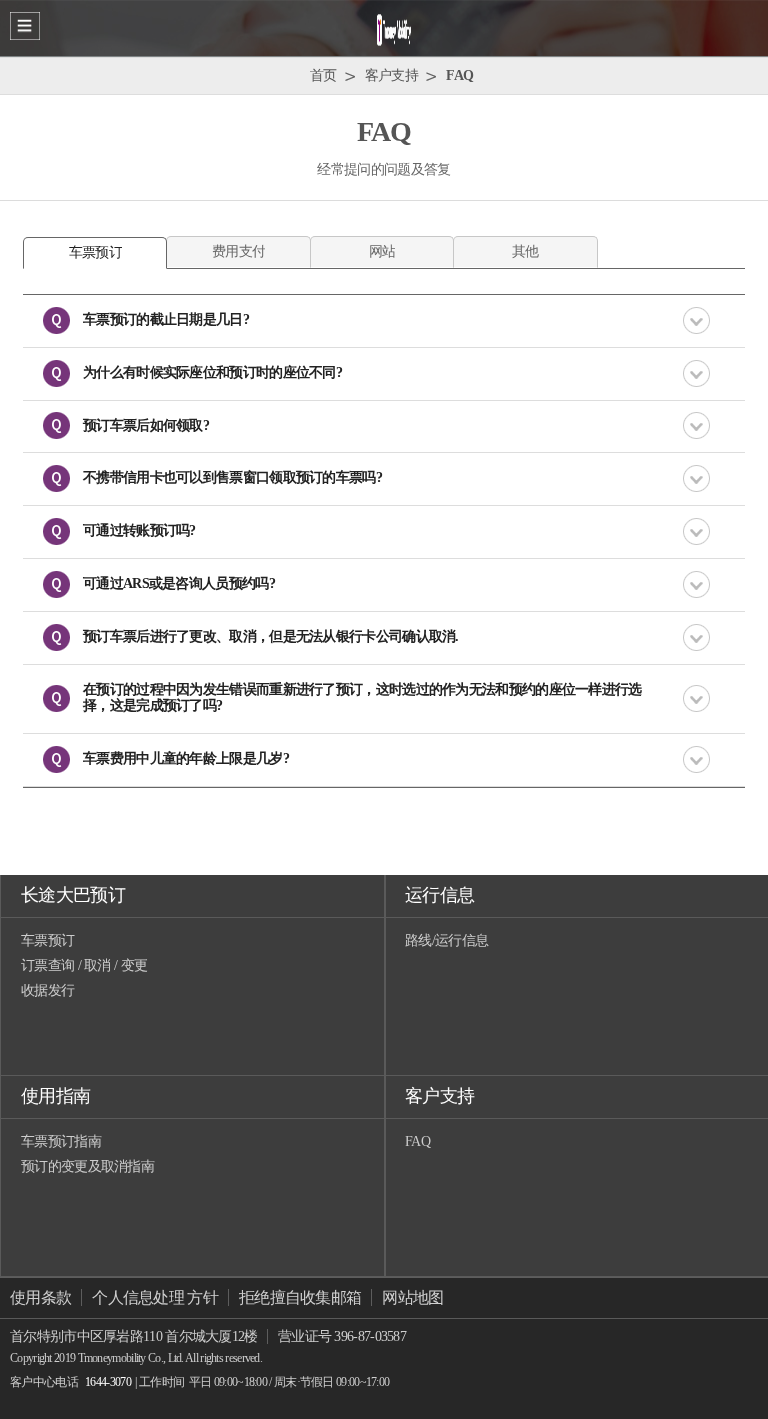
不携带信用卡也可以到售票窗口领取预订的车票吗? (232, 477)
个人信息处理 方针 (155, 1297)
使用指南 (55, 1096)
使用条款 (40, 1297)
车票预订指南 (61, 1141)
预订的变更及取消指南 (87, 1166)
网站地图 (412, 1297)
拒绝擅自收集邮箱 (300, 1297)
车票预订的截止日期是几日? (166, 319)
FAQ (417, 1141)
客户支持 (439, 1096)
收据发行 (47, 990)
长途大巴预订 (73, 895)
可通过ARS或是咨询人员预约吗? (179, 583)
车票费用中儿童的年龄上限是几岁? (186, 758)
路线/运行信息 (446, 940)
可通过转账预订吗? (139, 530)
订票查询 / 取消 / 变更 (84, 965)
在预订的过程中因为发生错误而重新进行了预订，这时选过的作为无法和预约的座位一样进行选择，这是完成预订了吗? (362, 698)
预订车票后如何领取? (146, 425)
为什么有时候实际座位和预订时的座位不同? (212, 372)
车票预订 (47, 940)
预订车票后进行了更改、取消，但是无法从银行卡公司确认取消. (271, 636)
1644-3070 (108, 1382)
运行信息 (439, 895)
